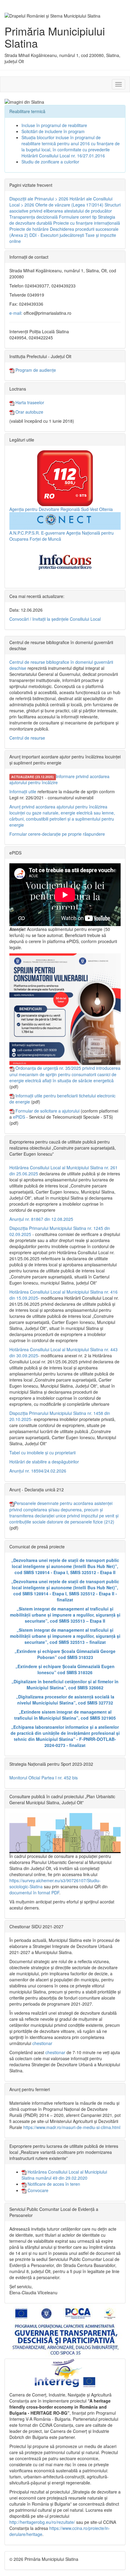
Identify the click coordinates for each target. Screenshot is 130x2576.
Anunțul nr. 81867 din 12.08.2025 (41, 1219)
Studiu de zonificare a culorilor (50, 162)
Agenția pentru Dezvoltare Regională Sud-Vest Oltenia (61, 509)
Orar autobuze (29, 412)
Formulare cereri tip (78, 217)
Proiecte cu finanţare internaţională (87, 223)
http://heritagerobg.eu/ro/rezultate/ (42, 2522)
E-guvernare (53, 533)
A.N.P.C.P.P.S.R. (25, 533)
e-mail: (16, 313)
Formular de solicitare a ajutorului (47, 1111)
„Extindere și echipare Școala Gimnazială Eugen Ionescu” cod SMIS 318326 (65, 1669)
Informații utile (23, 791)
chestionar (42, 2043)
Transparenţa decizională (34, 217)
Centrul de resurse (27, 738)
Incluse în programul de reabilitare (54, 125)
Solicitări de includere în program (53, 131)
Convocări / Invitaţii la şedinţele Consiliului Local (55, 619)
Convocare (37, 2190)
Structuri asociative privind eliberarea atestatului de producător (65, 208)
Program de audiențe (35, 370)
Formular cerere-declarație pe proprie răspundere (57, 834)
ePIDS (19, 1117)
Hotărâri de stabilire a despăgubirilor (44, 1462)
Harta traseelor (29, 402)
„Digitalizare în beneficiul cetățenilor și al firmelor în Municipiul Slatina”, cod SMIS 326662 (65, 1684)
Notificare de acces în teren (53, 2184)
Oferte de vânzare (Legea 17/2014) (69, 205)
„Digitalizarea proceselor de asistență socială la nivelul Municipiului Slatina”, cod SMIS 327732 (65, 1700)
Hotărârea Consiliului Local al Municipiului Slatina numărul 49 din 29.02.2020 (64, 2175)
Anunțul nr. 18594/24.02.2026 (38, 1471)
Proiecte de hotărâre (29, 229)
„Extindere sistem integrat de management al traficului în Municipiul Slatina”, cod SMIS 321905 (65, 1715)
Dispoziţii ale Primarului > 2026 (39, 199)
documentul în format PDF (34, 1893)
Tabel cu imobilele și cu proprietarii (42, 1453)
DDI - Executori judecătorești (57, 235)
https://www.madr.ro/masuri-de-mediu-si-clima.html (72, 2127)
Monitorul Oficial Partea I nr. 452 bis (44, 1778)
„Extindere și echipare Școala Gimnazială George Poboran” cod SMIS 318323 (65, 1654)
